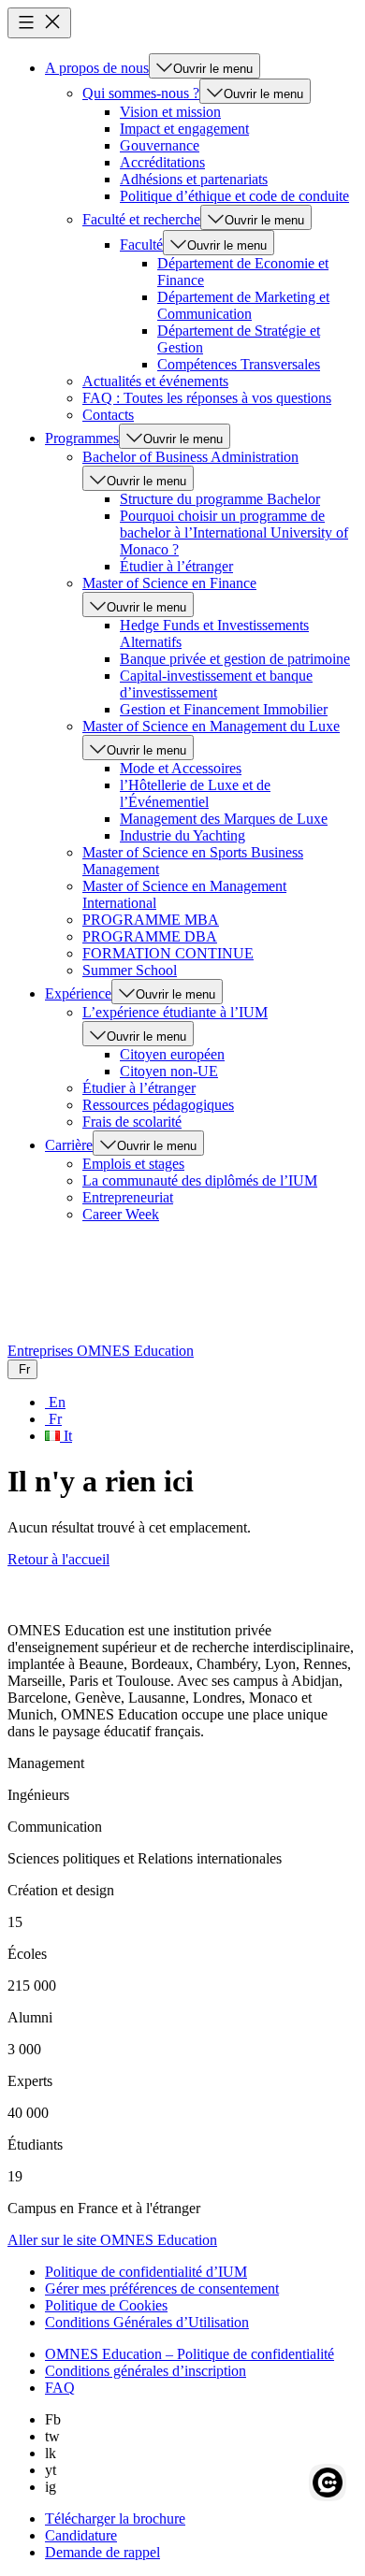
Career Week (121, 1214)
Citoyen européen (172, 1054)
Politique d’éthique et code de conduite (234, 196)
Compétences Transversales (239, 364)
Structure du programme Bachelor (220, 499)
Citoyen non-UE (169, 1071)
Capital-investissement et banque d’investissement (216, 684)
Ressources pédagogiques (158, 1105)
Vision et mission (170, 112)
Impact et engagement (184, 129)
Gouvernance (160, 145)
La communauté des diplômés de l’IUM (200, 1180)
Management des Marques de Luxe (224, 819)
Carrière (69, 1145)
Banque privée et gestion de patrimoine (235, 659)
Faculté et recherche (141, 219)
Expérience (78, 993)
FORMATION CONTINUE (168, 953)
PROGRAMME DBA (150, 936)
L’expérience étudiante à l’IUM (175, 1012)
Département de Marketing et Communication (243, 305)
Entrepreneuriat (128, 1197)
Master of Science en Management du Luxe (211, 726)
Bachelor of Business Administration (190, 457)
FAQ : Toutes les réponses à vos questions (207, 398)
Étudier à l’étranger (176, 566)
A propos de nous (97, 68)
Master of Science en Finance (169, 583)
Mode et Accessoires (181, 768)
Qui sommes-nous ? (141, 93)
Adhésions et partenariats (194, 179)
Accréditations (162, 162)
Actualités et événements (155, 381)
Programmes (82, 438)
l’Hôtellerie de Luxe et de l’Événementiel (195, 793)
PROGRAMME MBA (151, 920)
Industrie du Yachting (182, 835)
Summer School (130, 970)
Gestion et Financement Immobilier (224, 709)
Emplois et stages (133, 1164)
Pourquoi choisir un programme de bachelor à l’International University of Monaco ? (234, 532)
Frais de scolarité (132, 1122)
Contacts (108, 415)
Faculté (141, 245)
